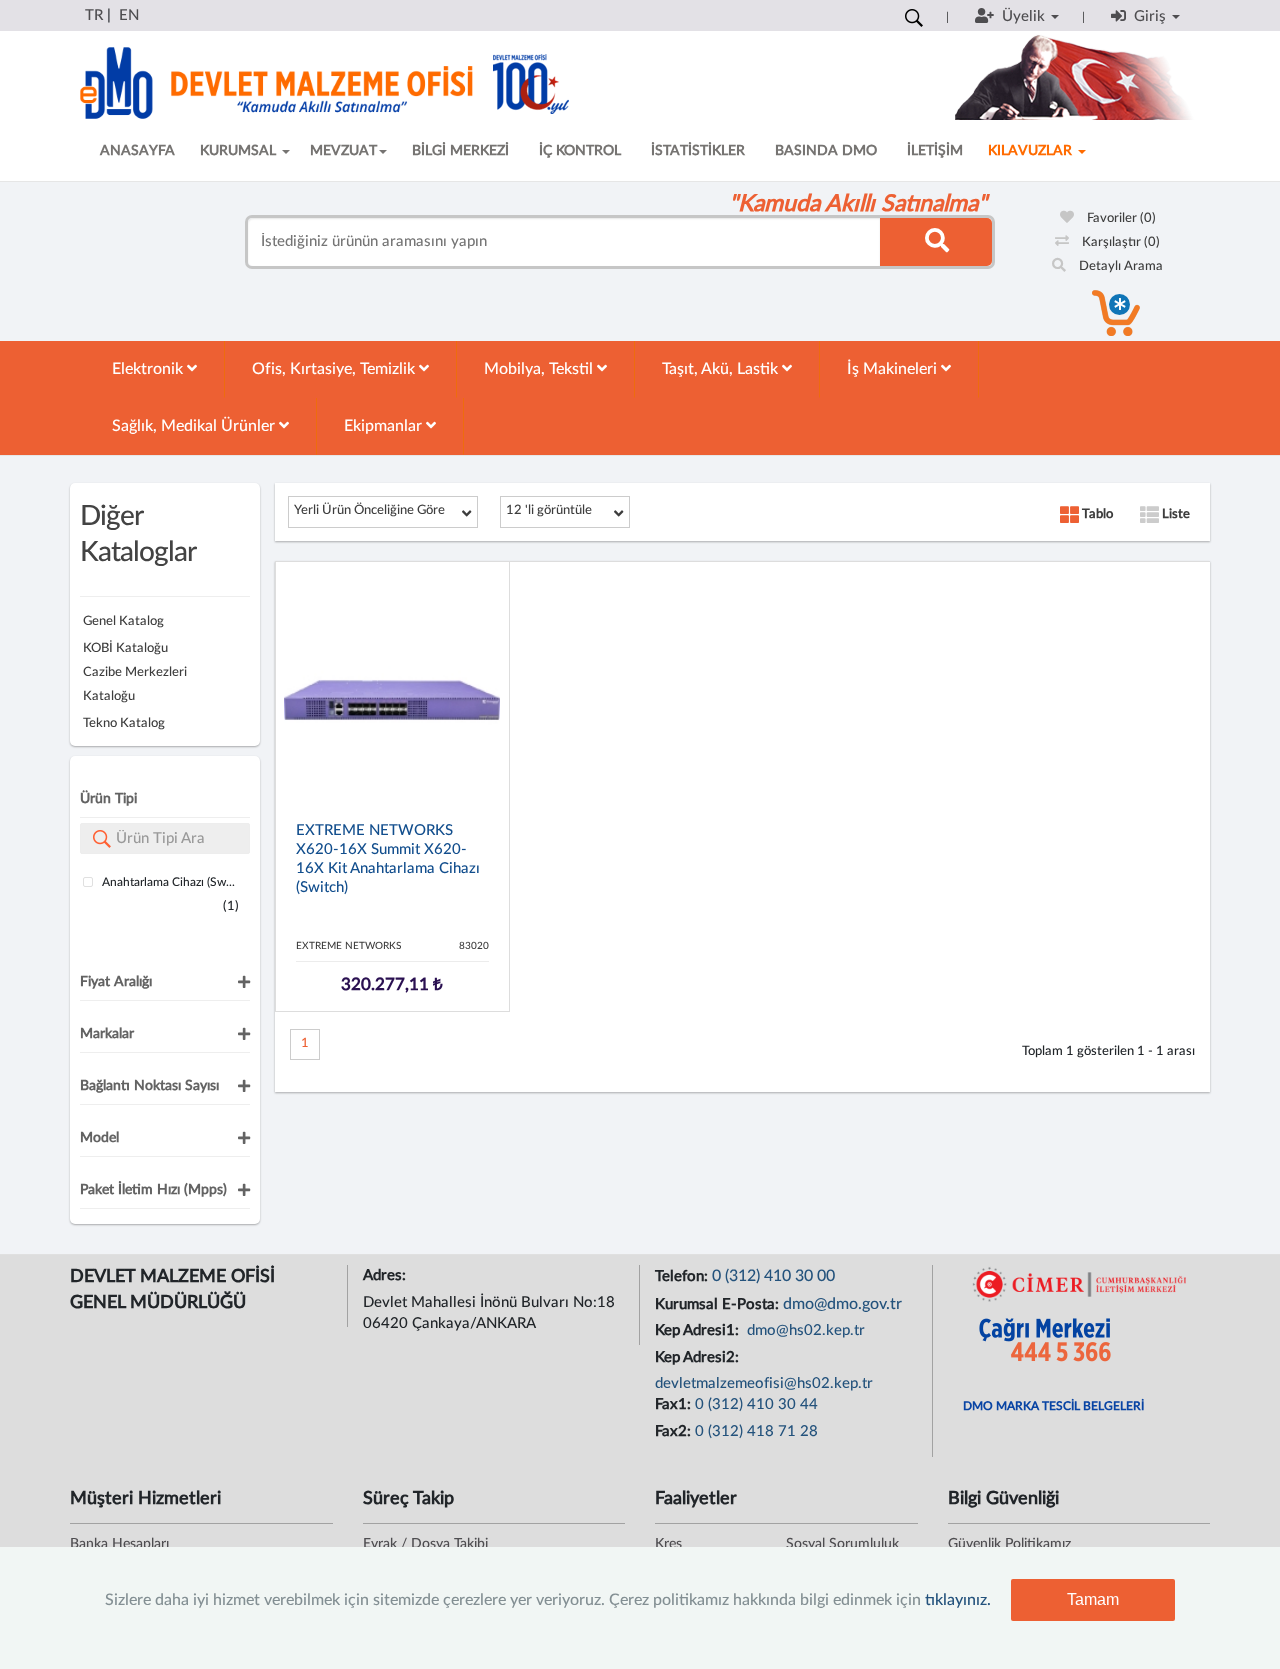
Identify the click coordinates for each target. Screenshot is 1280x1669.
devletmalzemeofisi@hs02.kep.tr (764, 1383)
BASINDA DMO (826, 151)
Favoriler (1120, 218)
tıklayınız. (958, 1600)
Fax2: (675, 1431)
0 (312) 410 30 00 (773, 1276)
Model (99, 1138)
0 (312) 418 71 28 (756, 1431)
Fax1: (675, 1404)
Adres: (386, 1275)
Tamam (1093, 1599)
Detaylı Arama (1119, 266)
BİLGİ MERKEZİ (460, 151)
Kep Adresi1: (699, 1330)
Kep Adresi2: (699, 1357)
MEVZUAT (343, 151)
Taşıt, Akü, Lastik (722, 369)
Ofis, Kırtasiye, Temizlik (335, 369)
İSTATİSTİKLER (698, 151)
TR (94, 15)
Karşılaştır (1119, 242)
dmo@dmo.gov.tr (842, 1304)
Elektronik (149, 369)
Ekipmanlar (385, 426)
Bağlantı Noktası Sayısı (149, 1086)
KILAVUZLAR (1032, 151)
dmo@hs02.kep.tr (804, 1330)
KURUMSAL (240, 151)
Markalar (107, 1034)
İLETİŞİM (935, 151)
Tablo (1096, 514)
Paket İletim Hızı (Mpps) (153, 1190)
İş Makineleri (894, 369)
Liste (1174, 514)
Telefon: (683, 1276)
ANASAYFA (137, 151)
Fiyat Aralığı (116, 982)
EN (129, 15)
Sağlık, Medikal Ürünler (195, 426)
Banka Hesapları (119, 1544)
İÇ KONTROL (580, 151)
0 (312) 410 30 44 (756, 1404)
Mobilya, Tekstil (540, 369)
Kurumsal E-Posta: (719, 1304)
